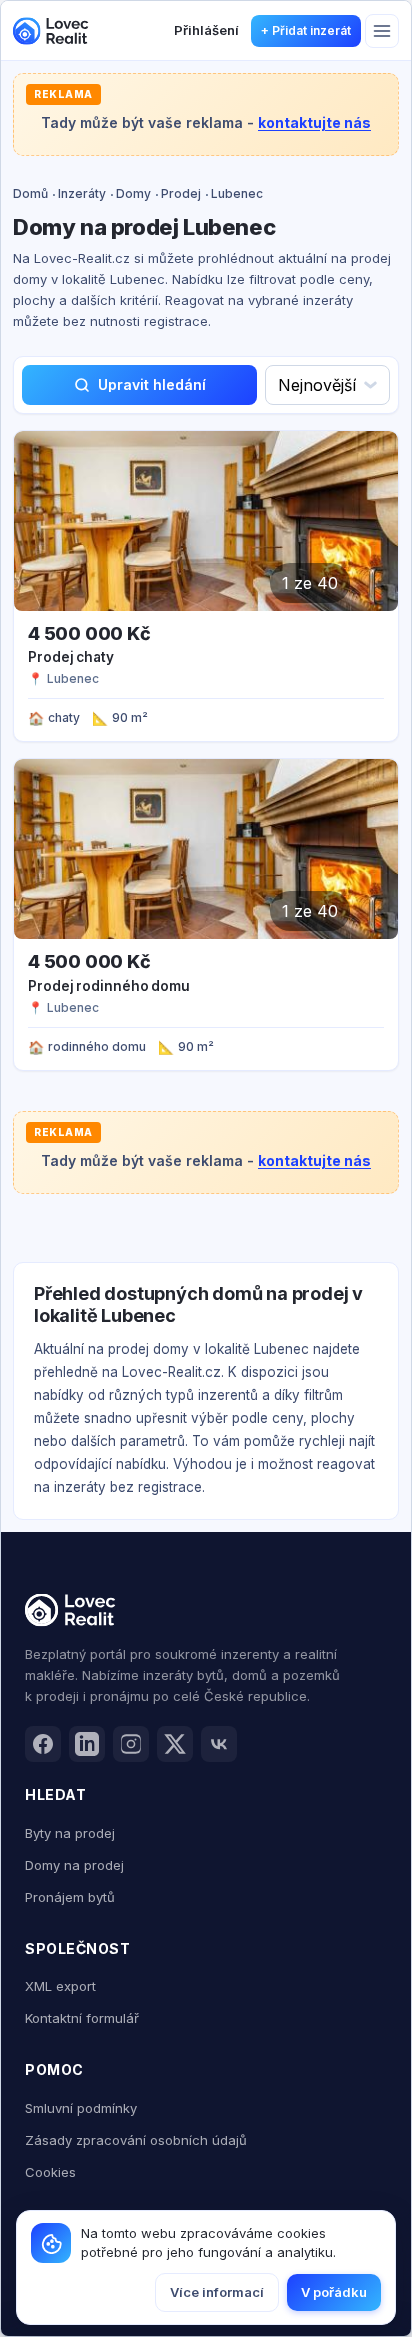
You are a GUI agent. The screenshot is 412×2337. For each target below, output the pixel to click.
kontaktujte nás (314, 122)
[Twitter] (175, 1744)
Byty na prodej (70, 1833)
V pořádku (334, 2292)
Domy (133, 193)
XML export (60, 1986)
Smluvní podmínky (81, 2108)
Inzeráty (82, 193)
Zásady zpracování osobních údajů (136, 2140)
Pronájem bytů (70, 1897)
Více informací (217, 2292)
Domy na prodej (74, 1865)
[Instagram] (131, 1744)
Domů (30, 193)
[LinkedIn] (87, 1744)
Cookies (50, 2172)
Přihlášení (206, 30)
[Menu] (382, 31)
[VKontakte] (219, 1744)
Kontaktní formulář (82, 2018)
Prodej (181, 193)
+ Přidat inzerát (306, 30)
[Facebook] (43, 1744)
